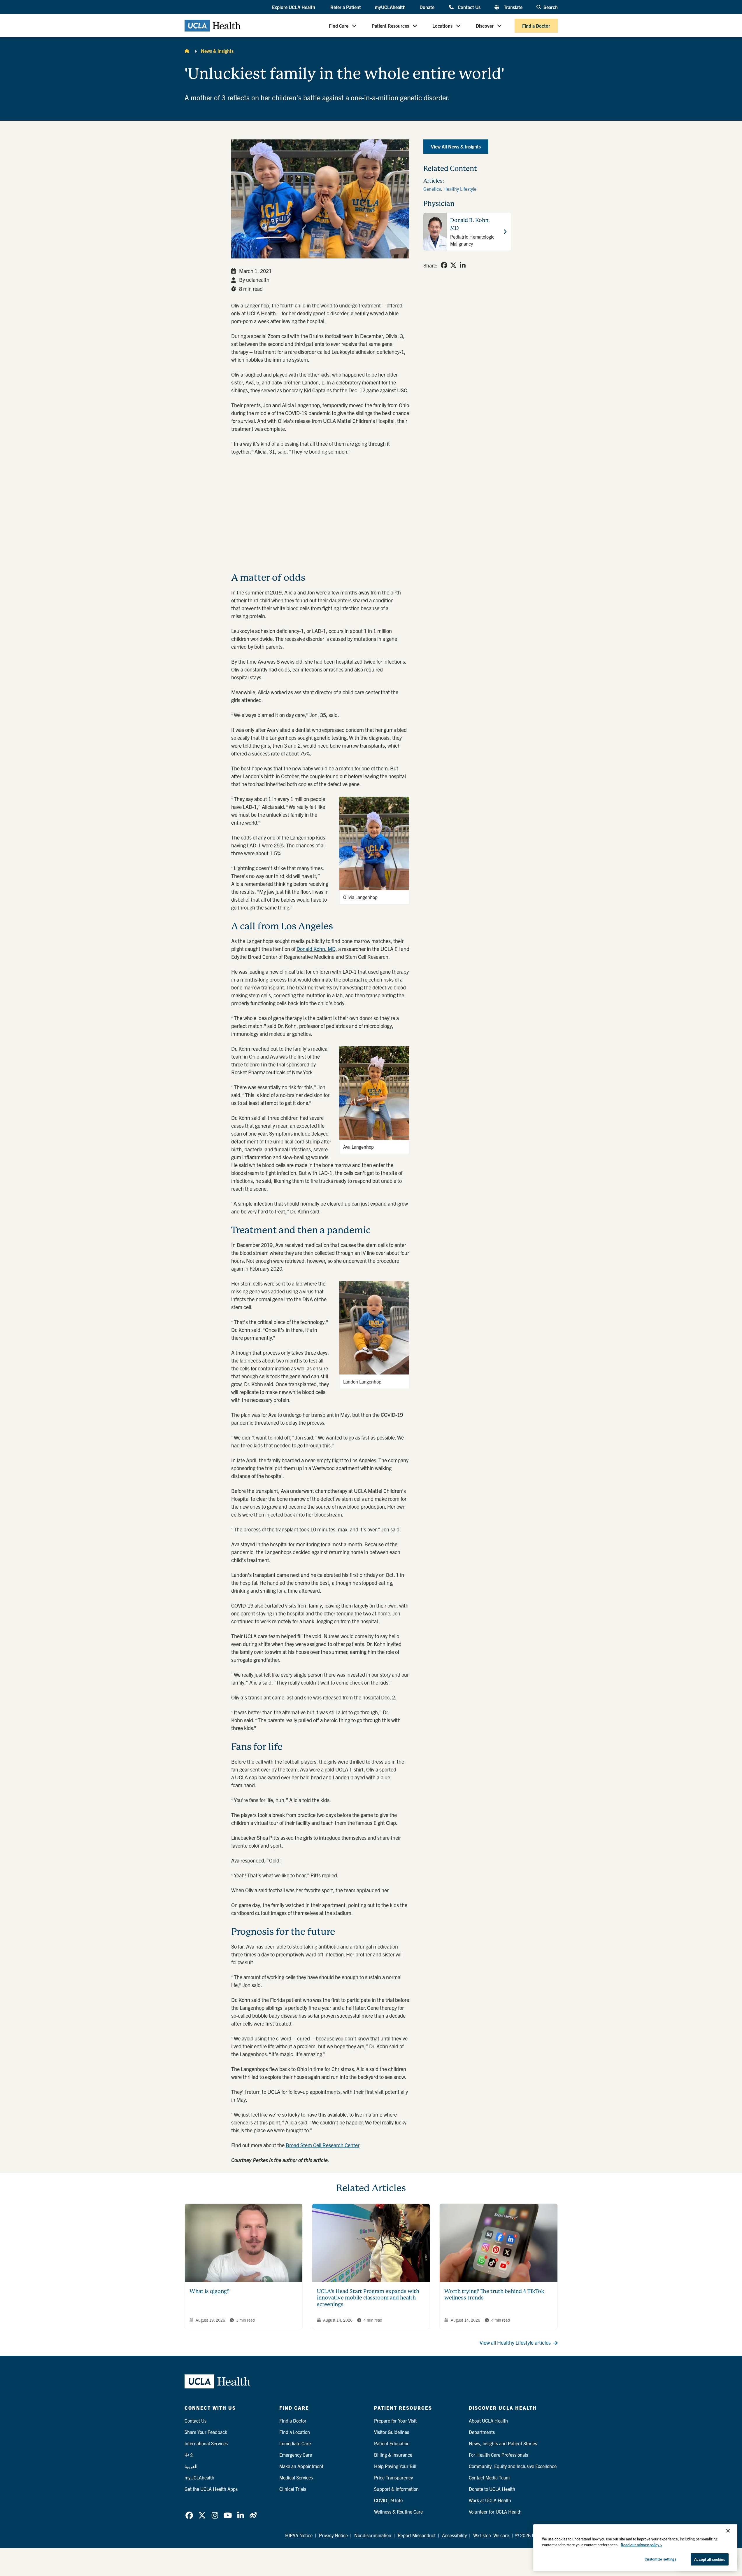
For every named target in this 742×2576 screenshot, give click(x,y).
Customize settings (660, 2559)
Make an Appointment (301, 2466)
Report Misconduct (417, 2535)
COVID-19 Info (388, 2500)
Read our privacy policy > (641, 2545)
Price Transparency (393, 2477)
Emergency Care (296, 2455)
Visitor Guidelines (392, 2432)
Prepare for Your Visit (395, 2421)
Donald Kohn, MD (316, 949)
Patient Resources (390, 26)
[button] (294, 7)
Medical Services (296, 2477)
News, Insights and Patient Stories (503, 2443)
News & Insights (217, 51)
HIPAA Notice (299, 2535)
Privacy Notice (333, 2535)
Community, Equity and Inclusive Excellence (513, 2466)
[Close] (728, 2531)
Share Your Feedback (206, 2432)
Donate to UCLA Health (492, 2489)
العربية (191, 2466)
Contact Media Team (489, 2477)
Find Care (339, 26)
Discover (485, 26)
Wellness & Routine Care (398, 2512)
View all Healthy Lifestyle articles (515, 2342)
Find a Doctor (536, 26)
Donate (427, 7)
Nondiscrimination (373, 2535)
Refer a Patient (346, 7)
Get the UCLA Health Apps (211, 2489)
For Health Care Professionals (498, 2455)
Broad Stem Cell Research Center (323, 2145)
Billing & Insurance (393, 2455)
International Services (206, 2443)
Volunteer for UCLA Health (495, 2512)
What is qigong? (209, 2291)
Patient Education (392, 2443)
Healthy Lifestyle (460, 189)
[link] (444, 265)
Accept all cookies (709, 2559)
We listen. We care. (492, 2535)
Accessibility (454, 2535)
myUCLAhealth (390, 7)
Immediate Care (295, 2443)
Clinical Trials (293, 2489)
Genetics (432, 189)
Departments (482, 2432)
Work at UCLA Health (490, 2500)
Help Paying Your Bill (395, 2466)
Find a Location (295, 2432)
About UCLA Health (488, 2421)
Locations (442, 26)
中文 (189, 2455)
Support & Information (396, 2489)
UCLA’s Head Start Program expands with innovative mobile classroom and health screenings (368, 2298)
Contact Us (469, 7)
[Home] (187, 51)
